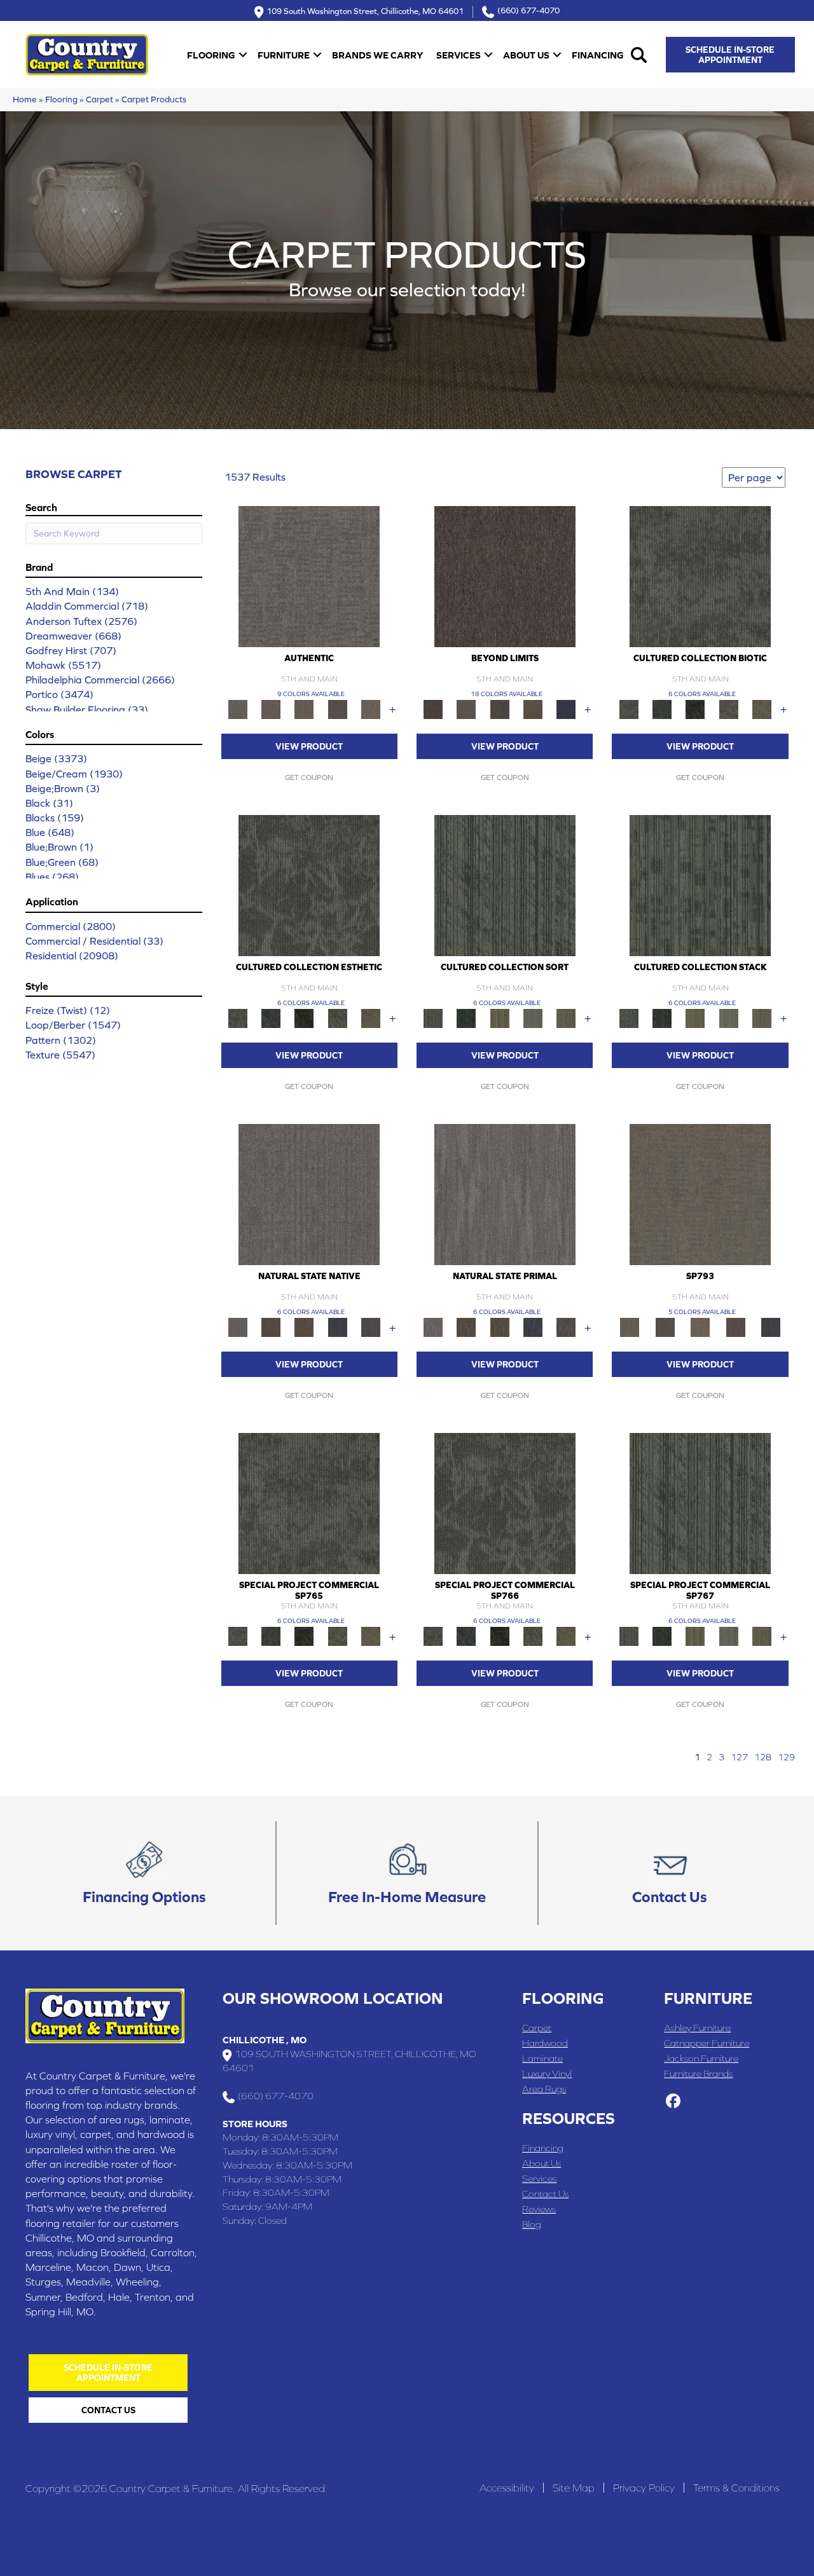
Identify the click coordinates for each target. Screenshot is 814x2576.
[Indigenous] (304, 1326)
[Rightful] (736, 1326)
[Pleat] (533, 1017)
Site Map (574, 2488)
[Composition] (728, 709)
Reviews (539, 2209)
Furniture (284, 55)
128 (763, 1757)
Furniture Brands (698, 2073)
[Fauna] (533, 709)
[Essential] (271, 1326)
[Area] (505, 576)
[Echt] (271, 709)
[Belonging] (309, 1194)
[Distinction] (762, 709)
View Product (309, 746)
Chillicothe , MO (265, 2040)
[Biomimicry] (700, 576)
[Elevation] (500, 709)
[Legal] (337, 709)
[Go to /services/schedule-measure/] (407, 1874)
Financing (598, 55)
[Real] (371, 709)
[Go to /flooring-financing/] (144, 1874)
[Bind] (505, 885)
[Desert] (466, 709)
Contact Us (545, 2194)
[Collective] (695, 709)
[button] (243, 55)
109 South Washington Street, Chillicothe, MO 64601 (365, 10)
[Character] (662, 709)
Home (25, 99)
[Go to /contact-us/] (670, 1874)
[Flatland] (566, 709)
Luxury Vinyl (547, 2073)
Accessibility (507, 2488)
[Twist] (566, 1017)
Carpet (100, 99)
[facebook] (673, 2102)
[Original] (371, 1326)
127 (739, 1757)
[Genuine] (304, 709)
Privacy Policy (644, 2488)
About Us (526, 55)
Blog (532, 2224)
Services (459, 55)
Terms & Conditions (736, 2488)
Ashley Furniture (697, 2028)
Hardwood (545, 2043)
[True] (771, 1326)
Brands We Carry (377, 55)
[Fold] (500, 1017)
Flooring (211, 55)
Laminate (542, 2058)
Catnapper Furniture (707, 2043)
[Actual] (309, 576)
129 (786, 1757)
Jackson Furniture (701, 2058)
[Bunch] (466, 1017)
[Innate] (337, 1326)
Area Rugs (544, 2089)
